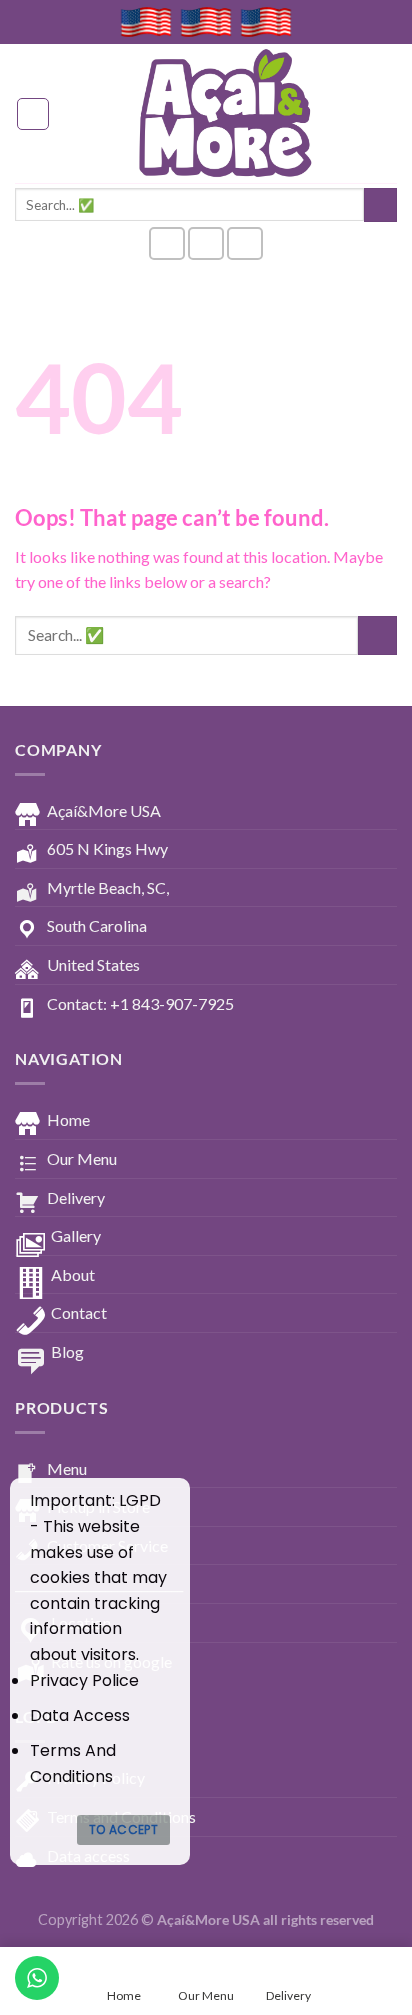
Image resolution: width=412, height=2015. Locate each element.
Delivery (76, 1197)
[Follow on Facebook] (167, 243)
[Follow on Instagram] (206, 243)
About (73, 1274)
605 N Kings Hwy (107, 848)
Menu (67, 1468)
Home (68, 1119)
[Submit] (380, 205)
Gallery (76, 1235)
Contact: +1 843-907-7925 (140, 1003)
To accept (123, 1829)
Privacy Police (84, 1680)
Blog (67, 1351)
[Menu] (33, 114)
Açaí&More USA (104, 810)
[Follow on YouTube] (245, 243)
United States (93, 964)
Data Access (80, 1715)
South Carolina (97, 925)
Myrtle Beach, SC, (108, 887)
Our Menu (82, 1158)
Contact (79, 1312)
